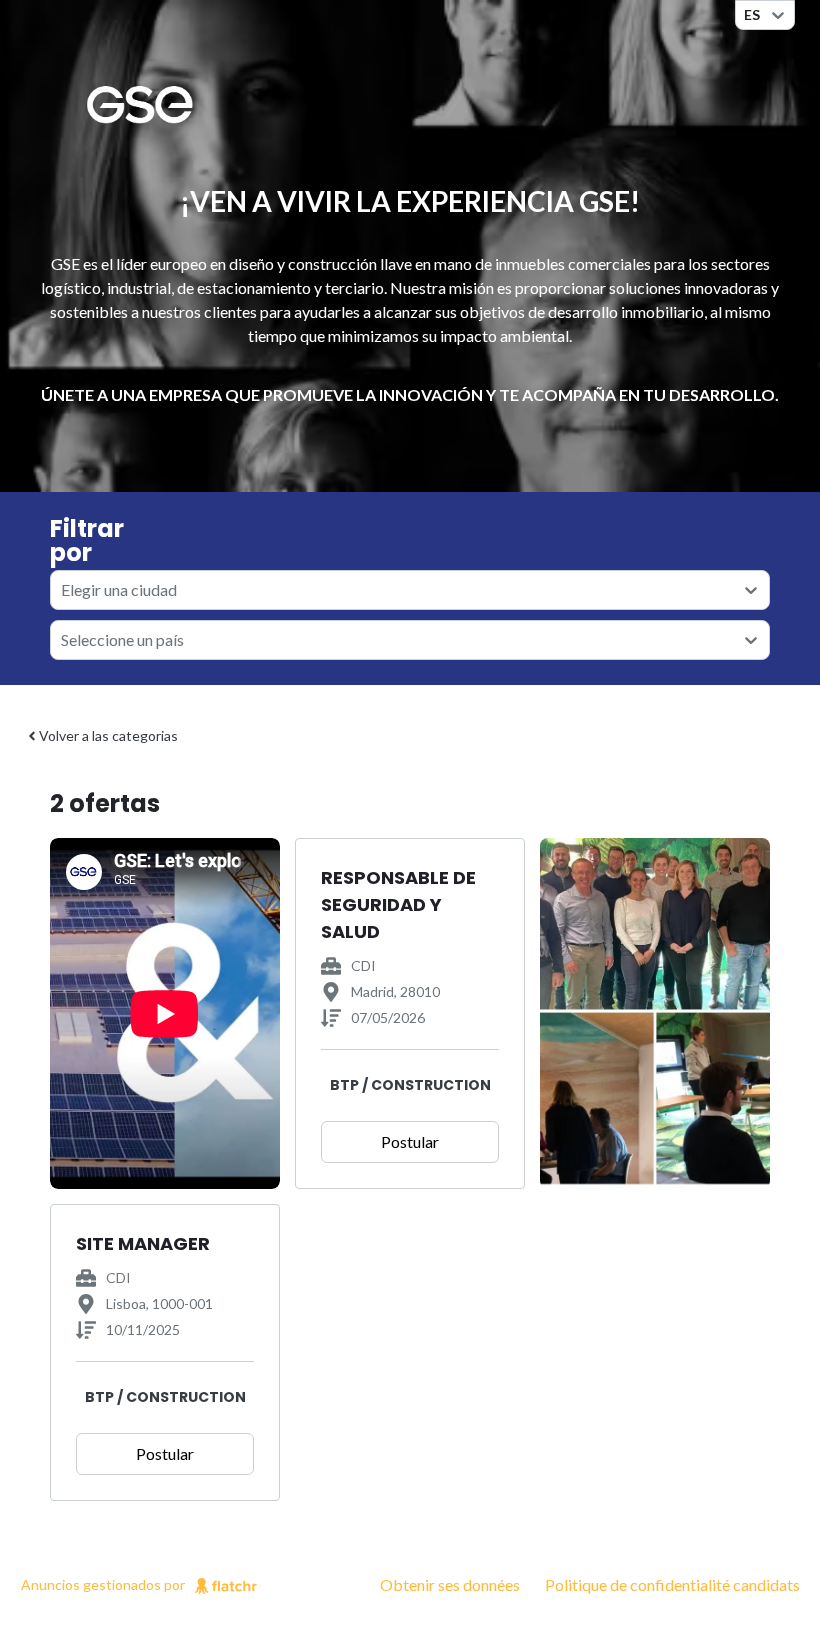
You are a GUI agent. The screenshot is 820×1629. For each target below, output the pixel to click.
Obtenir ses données (450, 1584)
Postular (410, 1141)
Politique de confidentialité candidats (672, 1584)
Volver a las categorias (108, 735)
